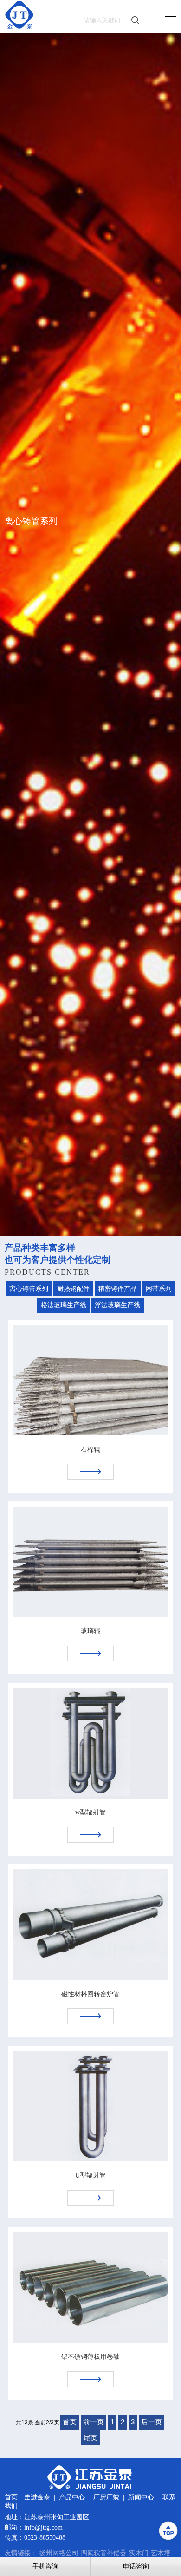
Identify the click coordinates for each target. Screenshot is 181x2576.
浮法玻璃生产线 (117, 1305)
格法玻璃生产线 (64, 1305)
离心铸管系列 (29, 1289)
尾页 (90, 2438)
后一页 (152, 2422)
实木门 (139, 2553)
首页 (70, 2422)
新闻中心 (141, 2497)
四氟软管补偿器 (103, 2553)
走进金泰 (37, 2497)
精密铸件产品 (117, 1289)
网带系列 (159, 1289)
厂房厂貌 (106, 2497)
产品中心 (72, 2497)
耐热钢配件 (73, 1289)
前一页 (94, 2422)
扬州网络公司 (59, 2553)
